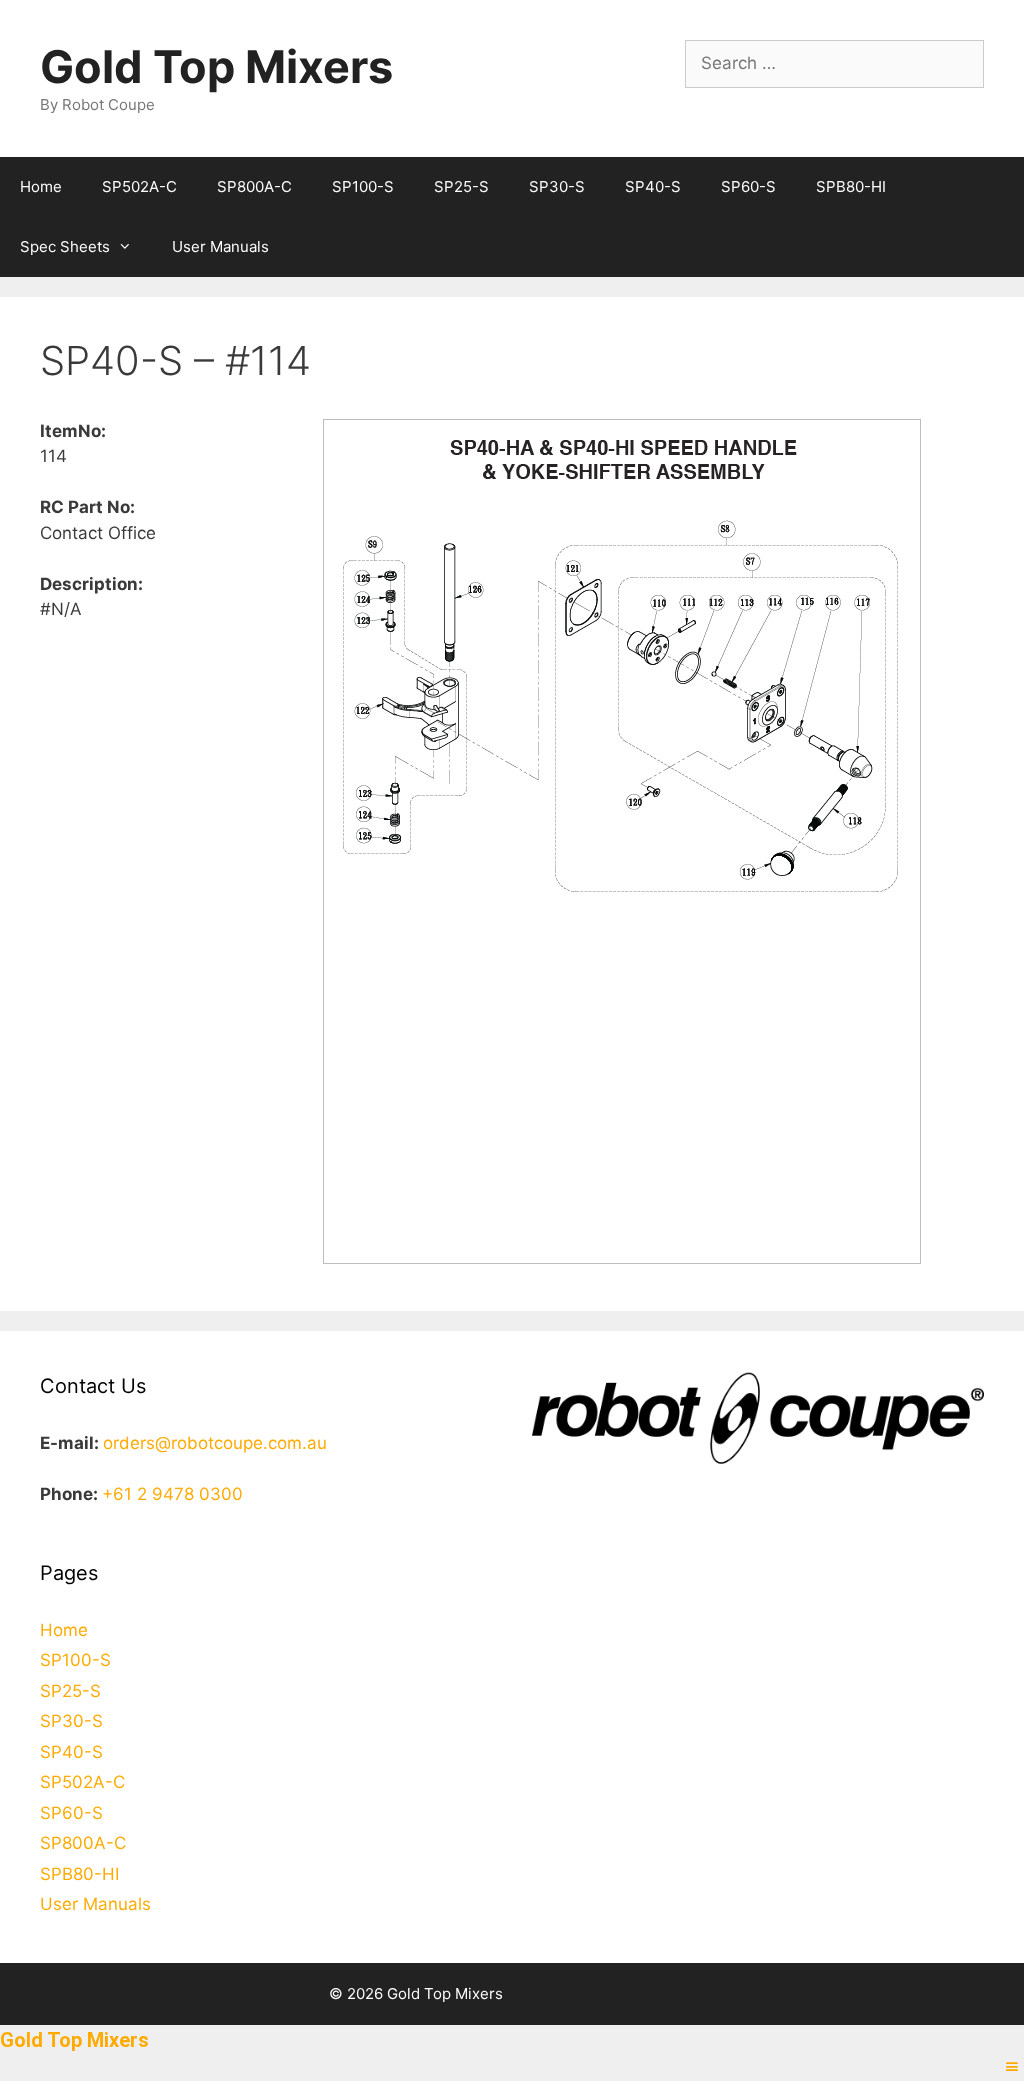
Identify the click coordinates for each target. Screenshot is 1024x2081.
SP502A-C (139, 186)
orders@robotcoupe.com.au (215, 1443)
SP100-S (363, 186)
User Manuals (220, 246)
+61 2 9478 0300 (172, 1494)
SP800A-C (254, 186)
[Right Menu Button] (1012, 2067)
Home (41, 186)
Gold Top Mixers (216, 66)
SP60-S (748, 186)
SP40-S (653, 186)
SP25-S (461, 186)
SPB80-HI (851, 186)
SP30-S (557, 186)
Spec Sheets (65, 246)
